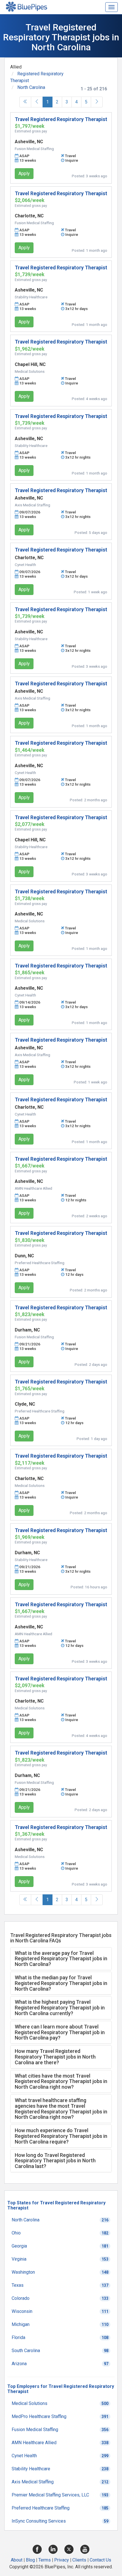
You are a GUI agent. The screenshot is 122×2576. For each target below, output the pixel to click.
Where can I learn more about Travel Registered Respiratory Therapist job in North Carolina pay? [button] (60, 2032)
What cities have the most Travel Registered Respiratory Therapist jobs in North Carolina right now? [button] (61, 2081)
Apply (24, 173)
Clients (79, 2560)
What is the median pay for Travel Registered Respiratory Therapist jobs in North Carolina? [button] (61, 1983)
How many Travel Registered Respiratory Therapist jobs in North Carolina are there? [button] (55, 2057)
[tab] (61, 1959)
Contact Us (100, 2560)
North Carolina (31, 87)
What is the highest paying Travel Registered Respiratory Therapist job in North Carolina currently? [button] (60, 2008)
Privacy (62, 2560)
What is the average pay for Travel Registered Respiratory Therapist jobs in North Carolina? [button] (61, 1959)
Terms (45, 2560)
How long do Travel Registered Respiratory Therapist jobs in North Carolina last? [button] (55, 2161)
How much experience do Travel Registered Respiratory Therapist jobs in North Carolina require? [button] (61, 2136)
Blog (30, 2560)
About (17, 2560)
